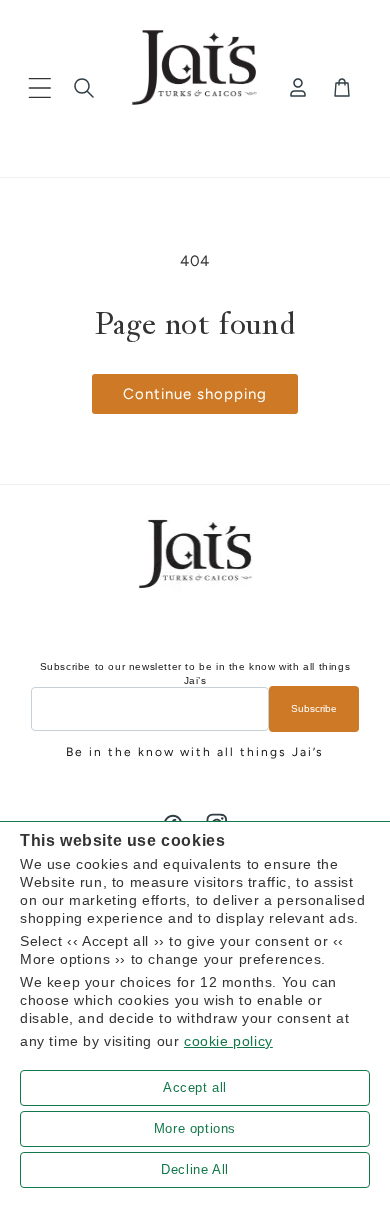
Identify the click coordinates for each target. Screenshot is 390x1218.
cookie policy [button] (228, 1041)
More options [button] (195, 1128)
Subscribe (314, 708)
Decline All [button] (195, 1169)
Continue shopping (195, 394)
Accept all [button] (195, 1087)
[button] (40, 88)
